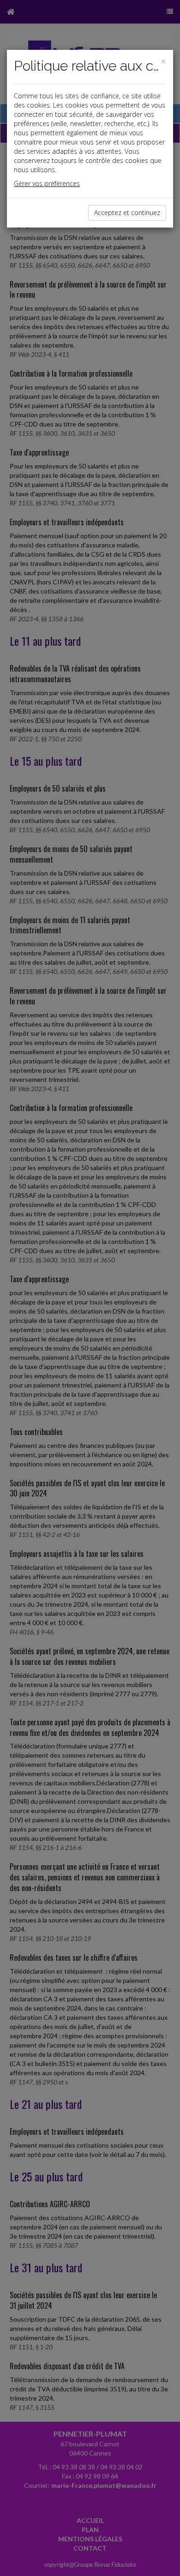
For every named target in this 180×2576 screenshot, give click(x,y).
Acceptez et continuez (127, 213)
